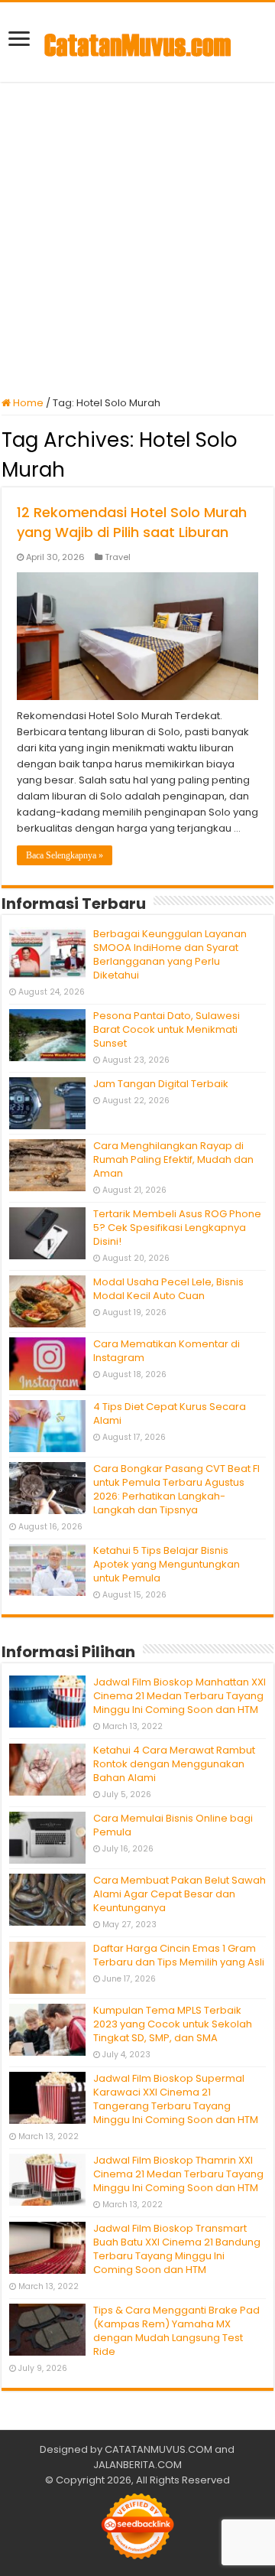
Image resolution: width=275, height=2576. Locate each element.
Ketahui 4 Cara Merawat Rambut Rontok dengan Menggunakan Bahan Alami (174, 1764)
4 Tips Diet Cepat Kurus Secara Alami (170, 1413)
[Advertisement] (137, 239)
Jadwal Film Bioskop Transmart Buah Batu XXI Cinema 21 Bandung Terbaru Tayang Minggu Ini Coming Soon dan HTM (177, 2249)
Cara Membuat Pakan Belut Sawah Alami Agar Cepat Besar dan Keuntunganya (180, 1894)
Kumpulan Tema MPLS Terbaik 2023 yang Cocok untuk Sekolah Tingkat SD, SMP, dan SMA (173, 2024)
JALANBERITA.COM (137, 2465)
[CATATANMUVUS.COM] (137, 42)
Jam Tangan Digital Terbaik (161, 1084)
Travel (118, 557)
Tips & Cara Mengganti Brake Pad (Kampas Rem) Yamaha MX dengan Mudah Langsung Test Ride (176, 2331)
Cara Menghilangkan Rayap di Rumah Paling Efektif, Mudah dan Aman (173, 1159)
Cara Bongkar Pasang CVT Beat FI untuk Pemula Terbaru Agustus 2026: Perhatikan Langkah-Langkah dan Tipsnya (176, 1489)
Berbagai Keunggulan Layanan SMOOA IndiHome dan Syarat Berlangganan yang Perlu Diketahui (170, 954)
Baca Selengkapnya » (65, 855)
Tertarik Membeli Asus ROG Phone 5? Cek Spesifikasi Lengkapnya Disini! (177, 1228)
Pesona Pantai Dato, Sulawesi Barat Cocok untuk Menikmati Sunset (167, 1029)
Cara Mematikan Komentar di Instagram (167, 1351)
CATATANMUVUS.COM (159, 2449)
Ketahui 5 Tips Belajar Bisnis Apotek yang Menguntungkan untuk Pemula (167, 1564)
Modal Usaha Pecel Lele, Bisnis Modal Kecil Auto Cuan (168, 1289)
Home (27, 403)
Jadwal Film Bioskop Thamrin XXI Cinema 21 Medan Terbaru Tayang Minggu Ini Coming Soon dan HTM (178, 2174)
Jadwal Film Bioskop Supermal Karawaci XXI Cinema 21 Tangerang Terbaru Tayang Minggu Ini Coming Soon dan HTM (176, 2099)
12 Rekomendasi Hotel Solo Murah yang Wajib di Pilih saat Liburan (132, 522)
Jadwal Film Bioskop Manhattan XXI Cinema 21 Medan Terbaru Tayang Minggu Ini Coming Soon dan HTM (180, 1696)
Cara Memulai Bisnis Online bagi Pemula (173, 1825)
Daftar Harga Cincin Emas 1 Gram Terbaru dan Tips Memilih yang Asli (179, 1955)
